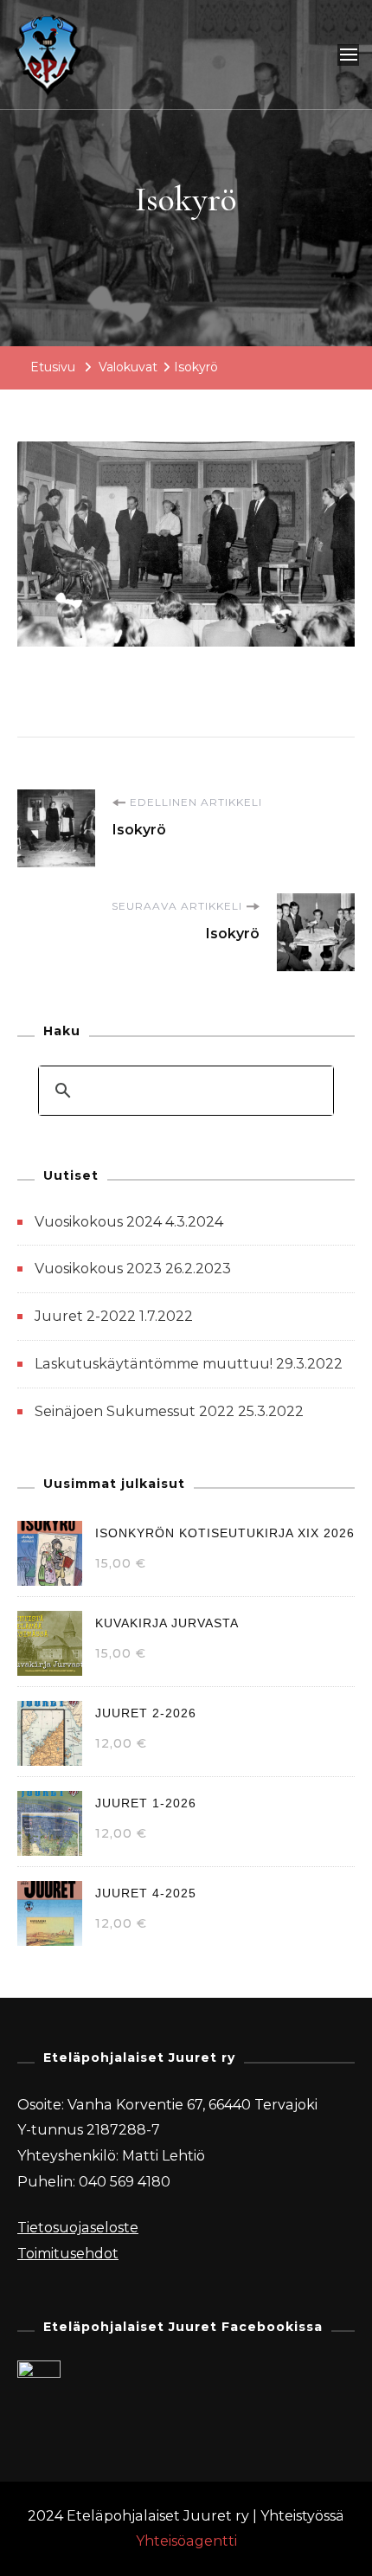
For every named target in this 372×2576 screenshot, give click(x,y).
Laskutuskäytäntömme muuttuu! (154, 1364)
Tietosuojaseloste (78, 2228)
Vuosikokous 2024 (98, 1222)
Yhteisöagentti (186, 2541)
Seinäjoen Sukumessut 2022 (135, 1411)
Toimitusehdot (68, 2254)
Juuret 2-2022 (85, 1316)
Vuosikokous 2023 (98, 1269)
